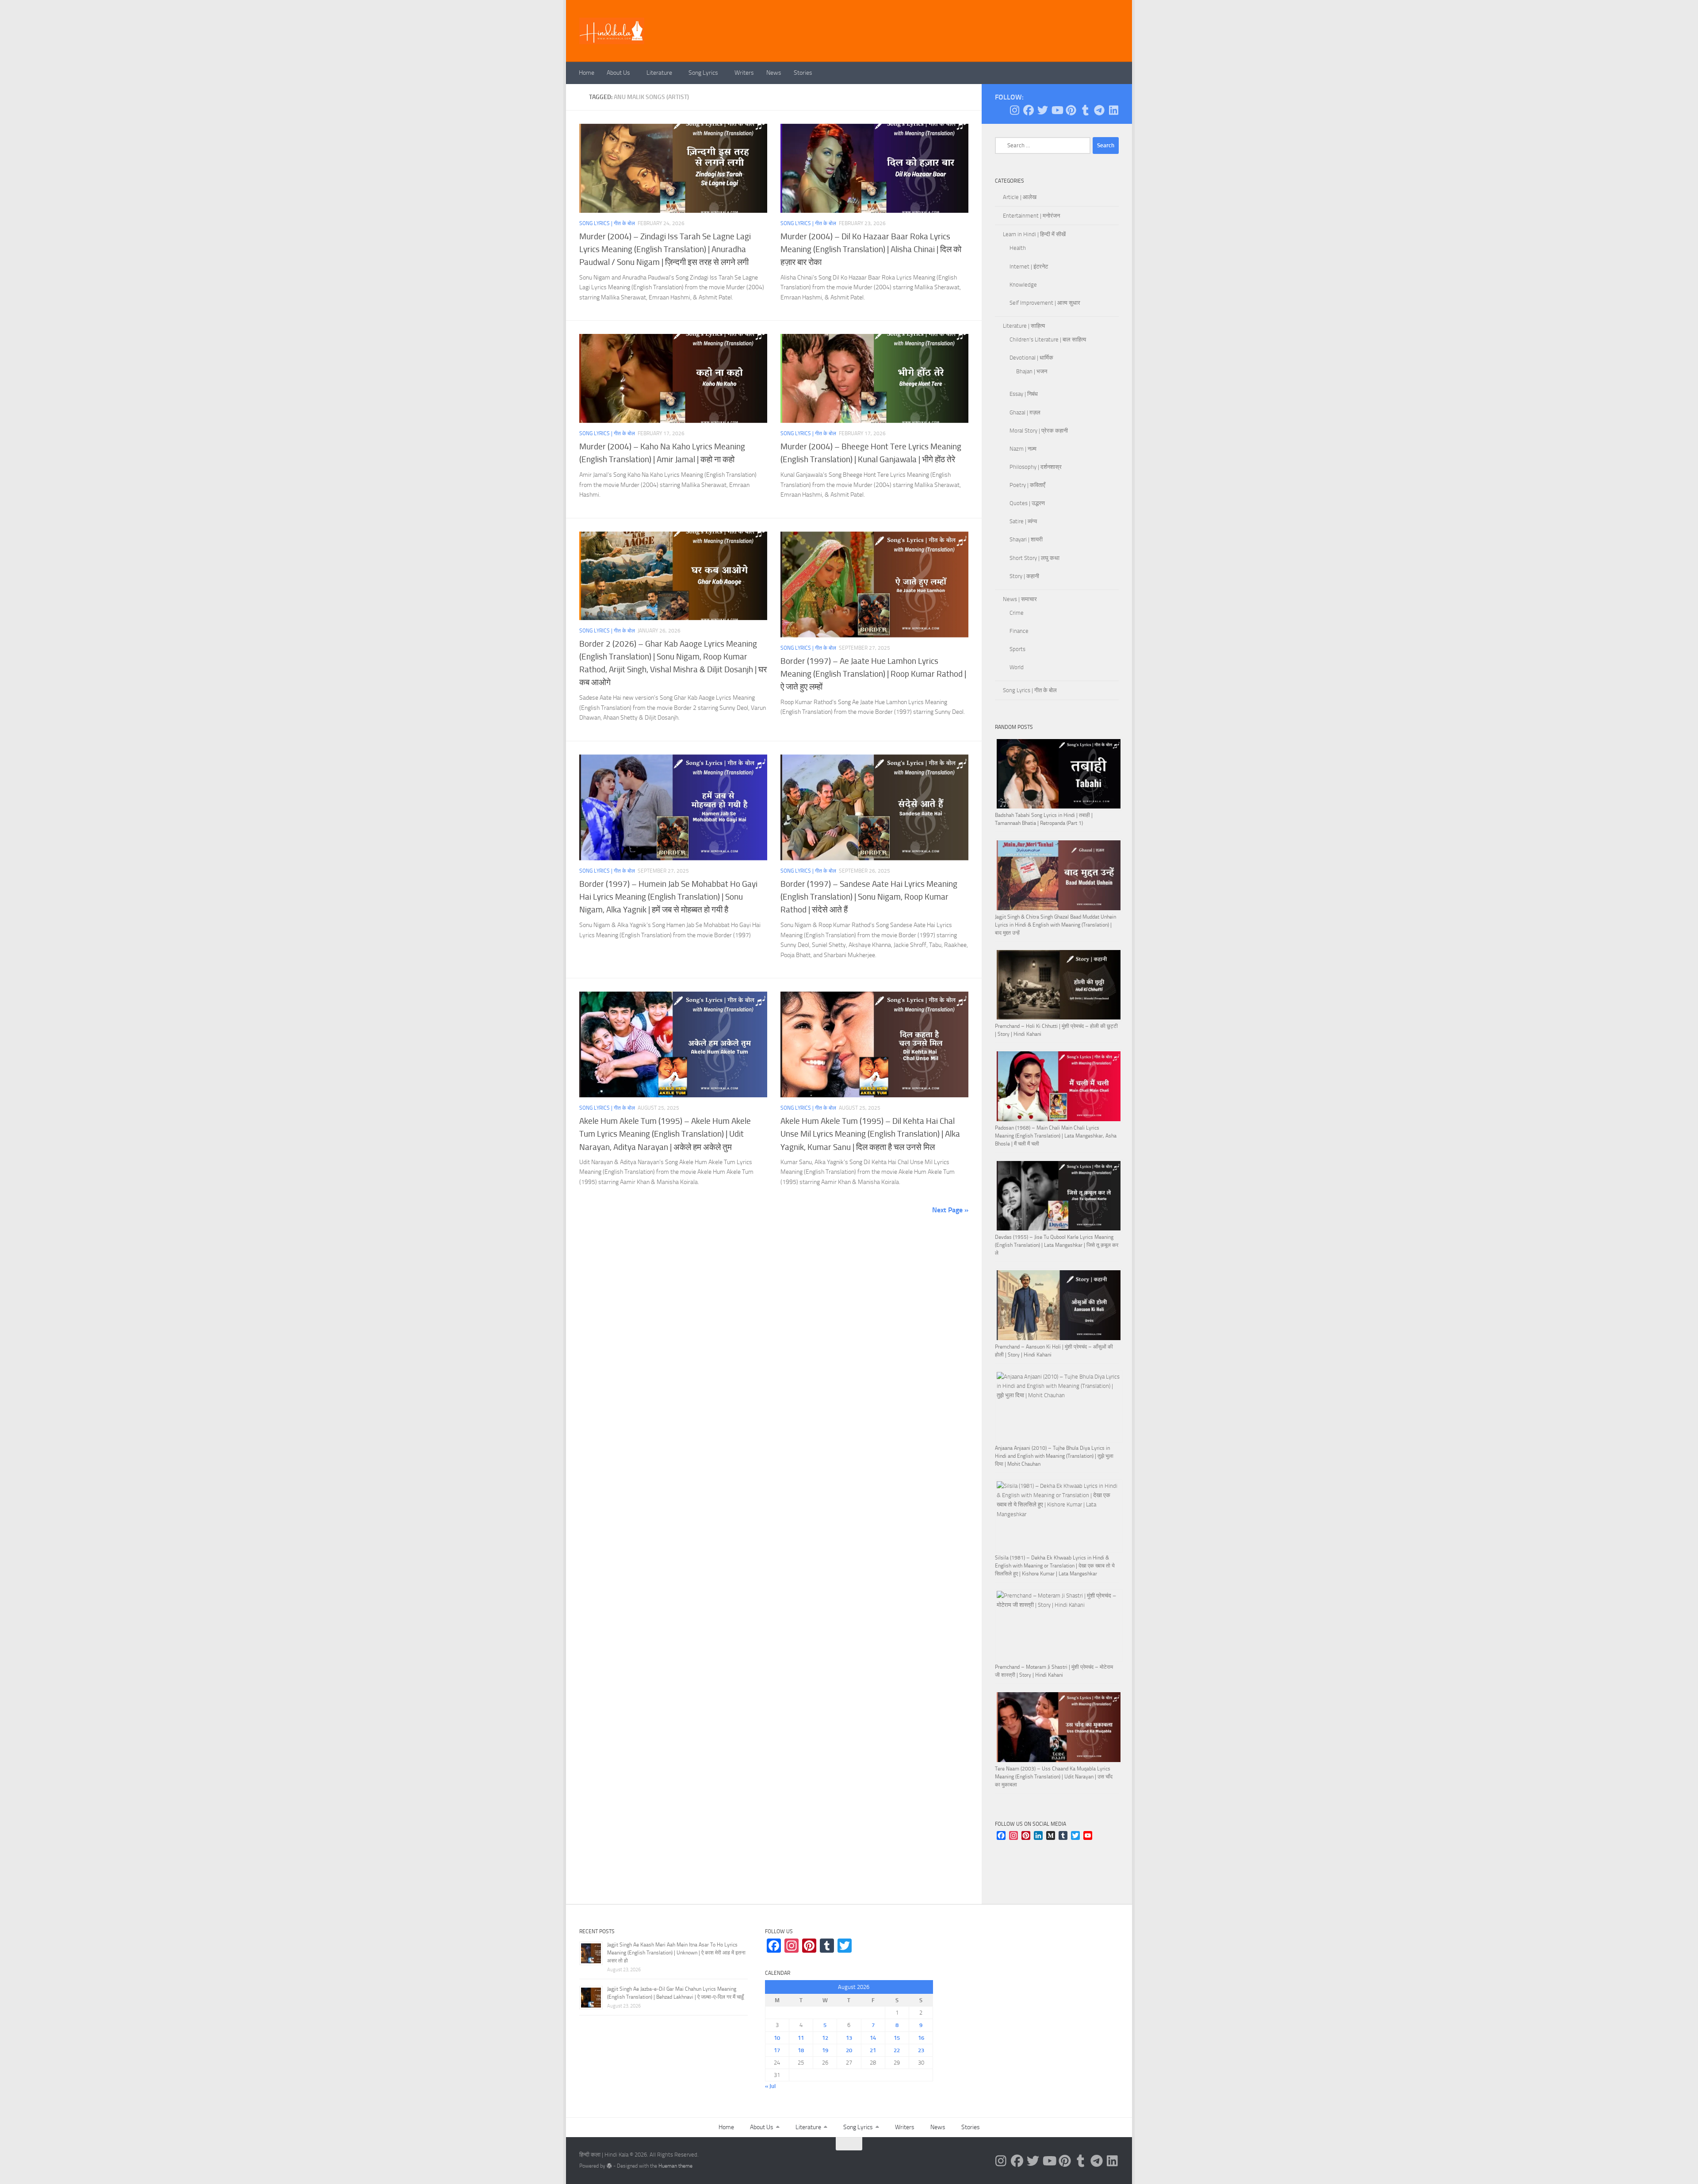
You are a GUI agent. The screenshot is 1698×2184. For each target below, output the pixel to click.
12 (825, 2038)
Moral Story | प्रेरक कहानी (1039, 431)
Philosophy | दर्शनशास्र (1036, 467)
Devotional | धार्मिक (1031, 358)
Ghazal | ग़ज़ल (1025, 412)
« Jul (770, 2086)
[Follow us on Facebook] (1029, 110)
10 (777, 2038)
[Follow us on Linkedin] (1113, 110)
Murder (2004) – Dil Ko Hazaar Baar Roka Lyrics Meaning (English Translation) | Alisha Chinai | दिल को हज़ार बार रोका (871, 249)
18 (801, 2050)
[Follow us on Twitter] (1043, 110)
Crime (1017, 613)
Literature (659, 73)
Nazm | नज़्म (1023, 449)
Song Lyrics (703, 73)
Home (587, 73)
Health (1018, 248)
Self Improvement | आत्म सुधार (1045, 303)
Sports (1017, 649)
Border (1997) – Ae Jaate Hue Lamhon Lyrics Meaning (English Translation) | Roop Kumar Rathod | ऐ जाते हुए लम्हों (873, 674)
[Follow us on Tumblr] (1085, 110)
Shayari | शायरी (1026, 539)
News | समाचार (1020, 599)
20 (849, 2050)
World (1017, 667)
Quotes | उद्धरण (1027, 503)
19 (825, 2050)
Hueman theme (675, 2166)
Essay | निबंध (1024, 394)
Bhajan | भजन (1032, 371)
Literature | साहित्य (1024, 326)
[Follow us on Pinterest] (1071, 110)
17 (777, 2050)
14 (873, 2038)
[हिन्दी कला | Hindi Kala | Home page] (612, 31)
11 (801, 2038)
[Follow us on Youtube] (1057, 110)
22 (897, 2050)
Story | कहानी (1024, 576)
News (774, 73)
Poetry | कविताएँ (1027, 485)
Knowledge (1023, 285)
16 (921, 2038)
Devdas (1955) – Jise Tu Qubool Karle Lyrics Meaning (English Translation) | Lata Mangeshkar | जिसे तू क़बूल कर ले (1057, 1245)
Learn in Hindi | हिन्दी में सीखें (1034, 234)
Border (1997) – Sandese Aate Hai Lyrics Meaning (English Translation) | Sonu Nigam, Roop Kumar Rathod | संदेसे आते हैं (869, 897)
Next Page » (950, 1210)
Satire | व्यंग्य (1023, 521)
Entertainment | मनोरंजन (1031, 216)
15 (897, 2038)
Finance (1019, 631)
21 (873, 2050)
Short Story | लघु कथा (1034, 558)
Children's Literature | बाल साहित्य (1048, 339)
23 (921, 2050)
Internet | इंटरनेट (1029, 266)
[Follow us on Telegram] (1099, 110)
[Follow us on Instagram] (1014, 110)
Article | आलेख (1020, 197)
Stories (803, 73)
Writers (744, 73)
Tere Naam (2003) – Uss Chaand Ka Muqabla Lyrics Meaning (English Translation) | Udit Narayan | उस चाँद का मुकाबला (1054, 1777)
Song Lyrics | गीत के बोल (607, 223)
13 (849, 2038)
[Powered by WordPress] (609, 2166)
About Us (618, 73)
